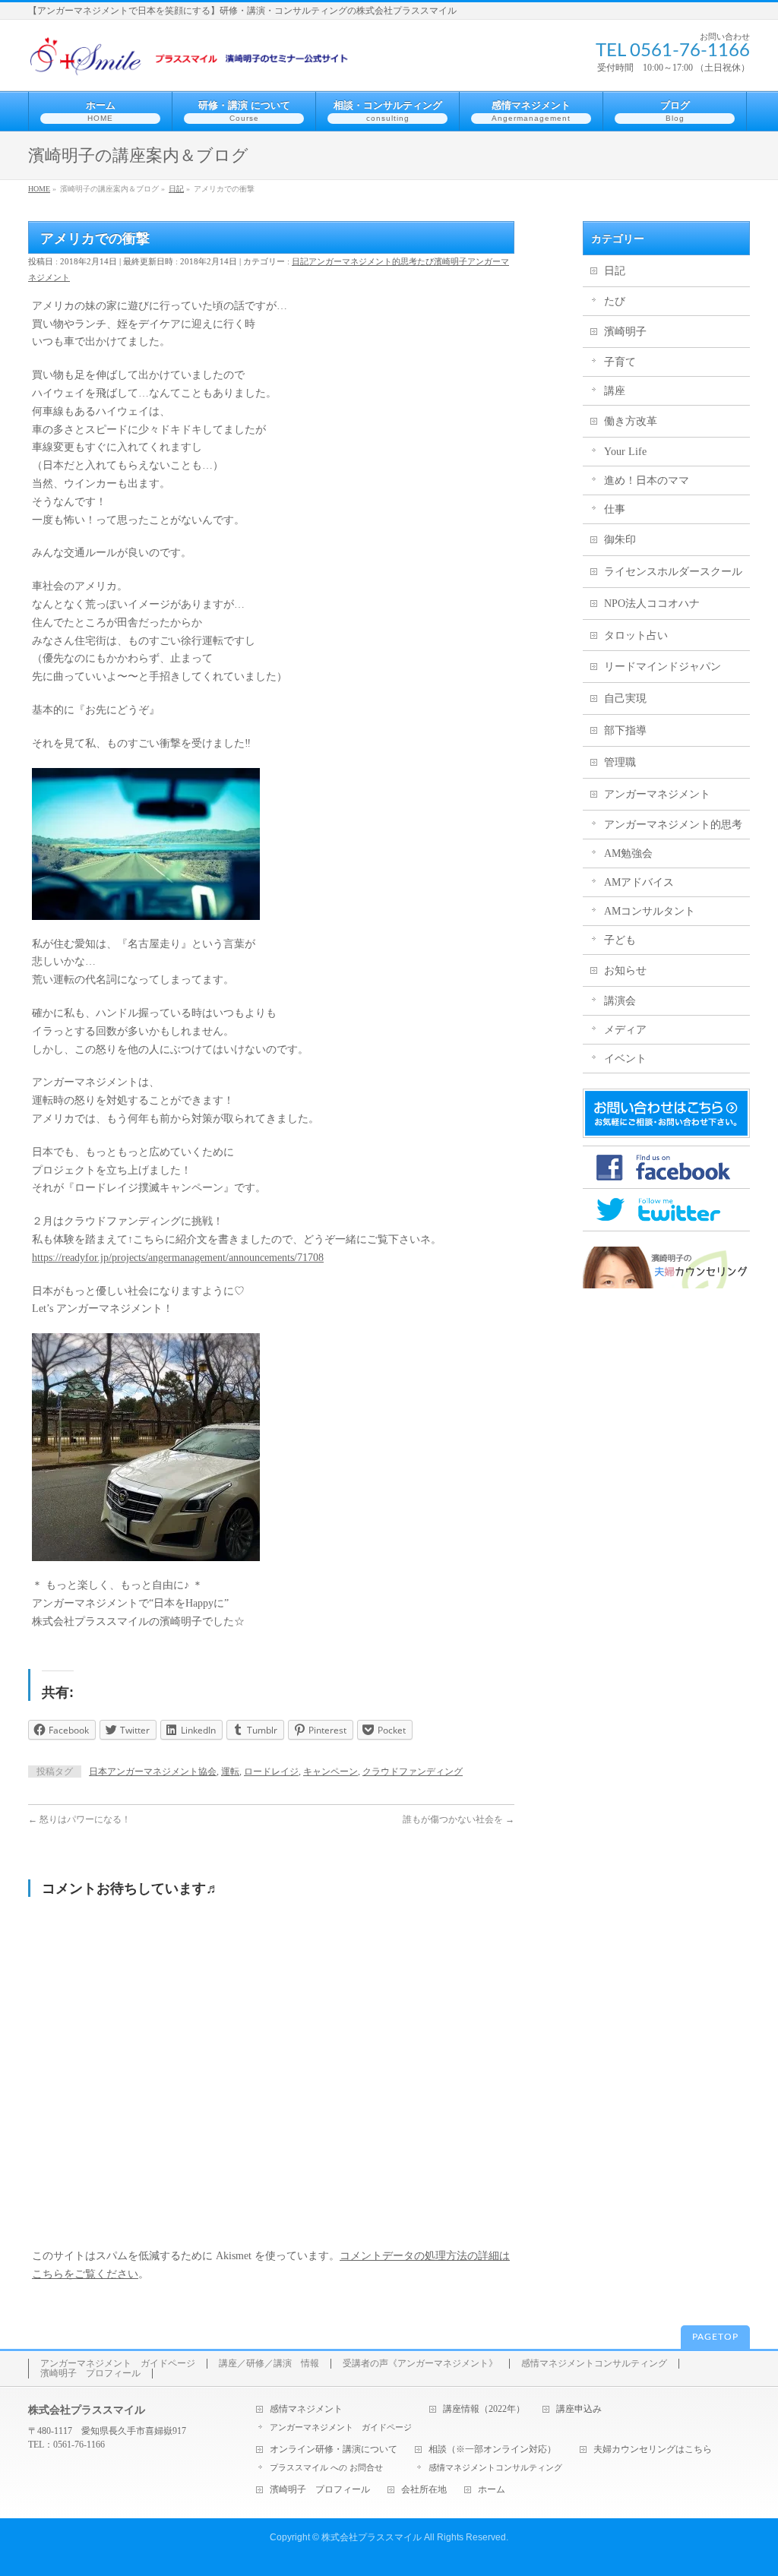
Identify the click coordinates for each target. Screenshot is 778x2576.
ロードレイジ (271, 1772)
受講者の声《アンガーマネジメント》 (420, 2364)
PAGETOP (715, 2337)
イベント (625, 1059)
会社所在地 (424, 2490)
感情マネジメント (306, 2409)
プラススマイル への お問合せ (326, 2467)
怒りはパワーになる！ (79, 1819)
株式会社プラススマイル (372, 2537)
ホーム (492, 2490)
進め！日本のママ (647, 480)
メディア (625, 1030)
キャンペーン (330, 1772)
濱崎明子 (451, 261)
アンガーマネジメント (657, 794)
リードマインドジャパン (663, 667)
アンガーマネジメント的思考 (363, 261)
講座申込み (579, 2409)
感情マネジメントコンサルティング (594, 2364)
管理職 (620, 762)
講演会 (620, 1001)
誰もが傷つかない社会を (459, 1819)
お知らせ (625, 970)
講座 (615, 391)
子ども (620, 940)
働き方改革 (631, 421)
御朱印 (620, 540)
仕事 (615, 509)
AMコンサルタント (650, 911)
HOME (39, 189)
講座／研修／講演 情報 (269, 2364)
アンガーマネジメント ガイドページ (118, 2364)
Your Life (625, 452)
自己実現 (625, 699)
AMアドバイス (639, 882)
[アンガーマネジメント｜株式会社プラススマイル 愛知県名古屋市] (192, 62)
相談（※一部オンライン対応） (492, 2450)
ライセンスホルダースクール (673, 572)
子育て (620, 362)
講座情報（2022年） (484, 2409)
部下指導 (625, 730)
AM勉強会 (628, 853)
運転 (230, 1772)
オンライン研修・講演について (334, 2450)
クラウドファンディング (413, 1772)
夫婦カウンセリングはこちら (653, 2450)
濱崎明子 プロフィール (90, 2374)
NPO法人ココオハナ (652, 604)
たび (425, 261)
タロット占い (636, 635)
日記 (176, 189)
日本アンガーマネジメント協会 (153, 1772)
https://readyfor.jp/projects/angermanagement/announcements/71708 (178, 1258)
